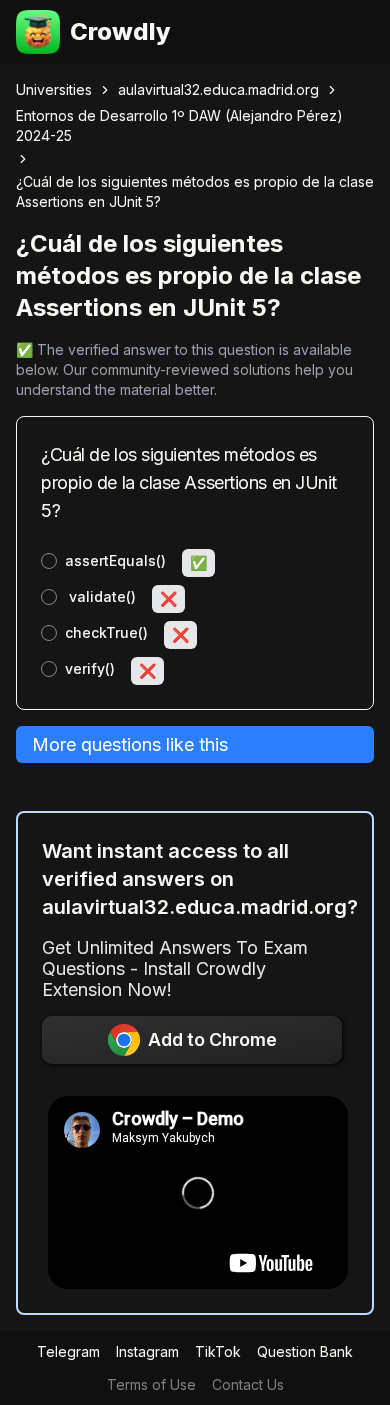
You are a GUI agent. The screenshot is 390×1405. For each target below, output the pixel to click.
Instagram (147, 1351)
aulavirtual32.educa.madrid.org (218, 89)
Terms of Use (151, 1384)
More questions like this (130, 744)
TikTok (218, 1351)
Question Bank (305, 1351)
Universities (54, 89)
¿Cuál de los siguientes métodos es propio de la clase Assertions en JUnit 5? (195, 191)
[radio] (49, 561)
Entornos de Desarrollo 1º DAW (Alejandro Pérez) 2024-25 (179, 125)
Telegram (68, 1351)
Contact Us (248, 1384)
